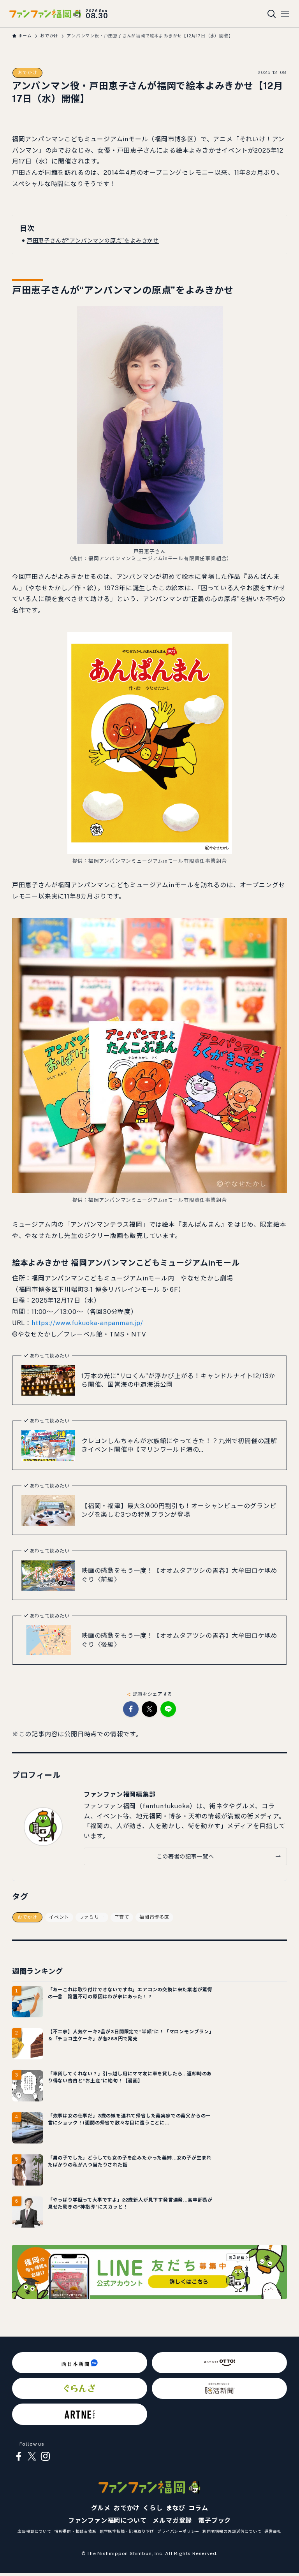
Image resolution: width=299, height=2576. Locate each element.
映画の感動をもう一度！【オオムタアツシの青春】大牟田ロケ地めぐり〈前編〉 (179, 1575)
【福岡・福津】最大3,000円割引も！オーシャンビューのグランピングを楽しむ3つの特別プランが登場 (179, 1510)
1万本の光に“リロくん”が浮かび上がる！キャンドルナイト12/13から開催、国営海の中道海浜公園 (178, 1380)
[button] (131, 1709)
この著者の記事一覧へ (185, 1856)
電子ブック (215, 2521)
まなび (176, 2508)
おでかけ (27, 73)
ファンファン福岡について (107, 2521)
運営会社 (273, 2531)
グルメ (101, 2508)
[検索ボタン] (272, 14)
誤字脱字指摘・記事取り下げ (127, 2531)
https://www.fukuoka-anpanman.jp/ (87, 1323)
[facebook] (19, 2456)
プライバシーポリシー (178, 2531)
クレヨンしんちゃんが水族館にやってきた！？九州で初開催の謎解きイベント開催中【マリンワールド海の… (179, 1445)
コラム (198, 2508)
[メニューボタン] (285, 14)
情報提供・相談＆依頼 (76, 2531)
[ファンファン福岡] (45, 14)
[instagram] (45, 2456)
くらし (153, 2508)
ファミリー (92, 1917)
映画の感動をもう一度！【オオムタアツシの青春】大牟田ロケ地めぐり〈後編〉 (179, 1640)
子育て (122, 1917)
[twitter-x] (32, 2456)
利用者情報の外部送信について (232, 2531)
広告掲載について (34, 2531)
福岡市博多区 (154, 1917)
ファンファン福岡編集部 (120, 1794)
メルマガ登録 (172, 2521)
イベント (59, 1917)
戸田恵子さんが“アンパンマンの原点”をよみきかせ (93, 241)
